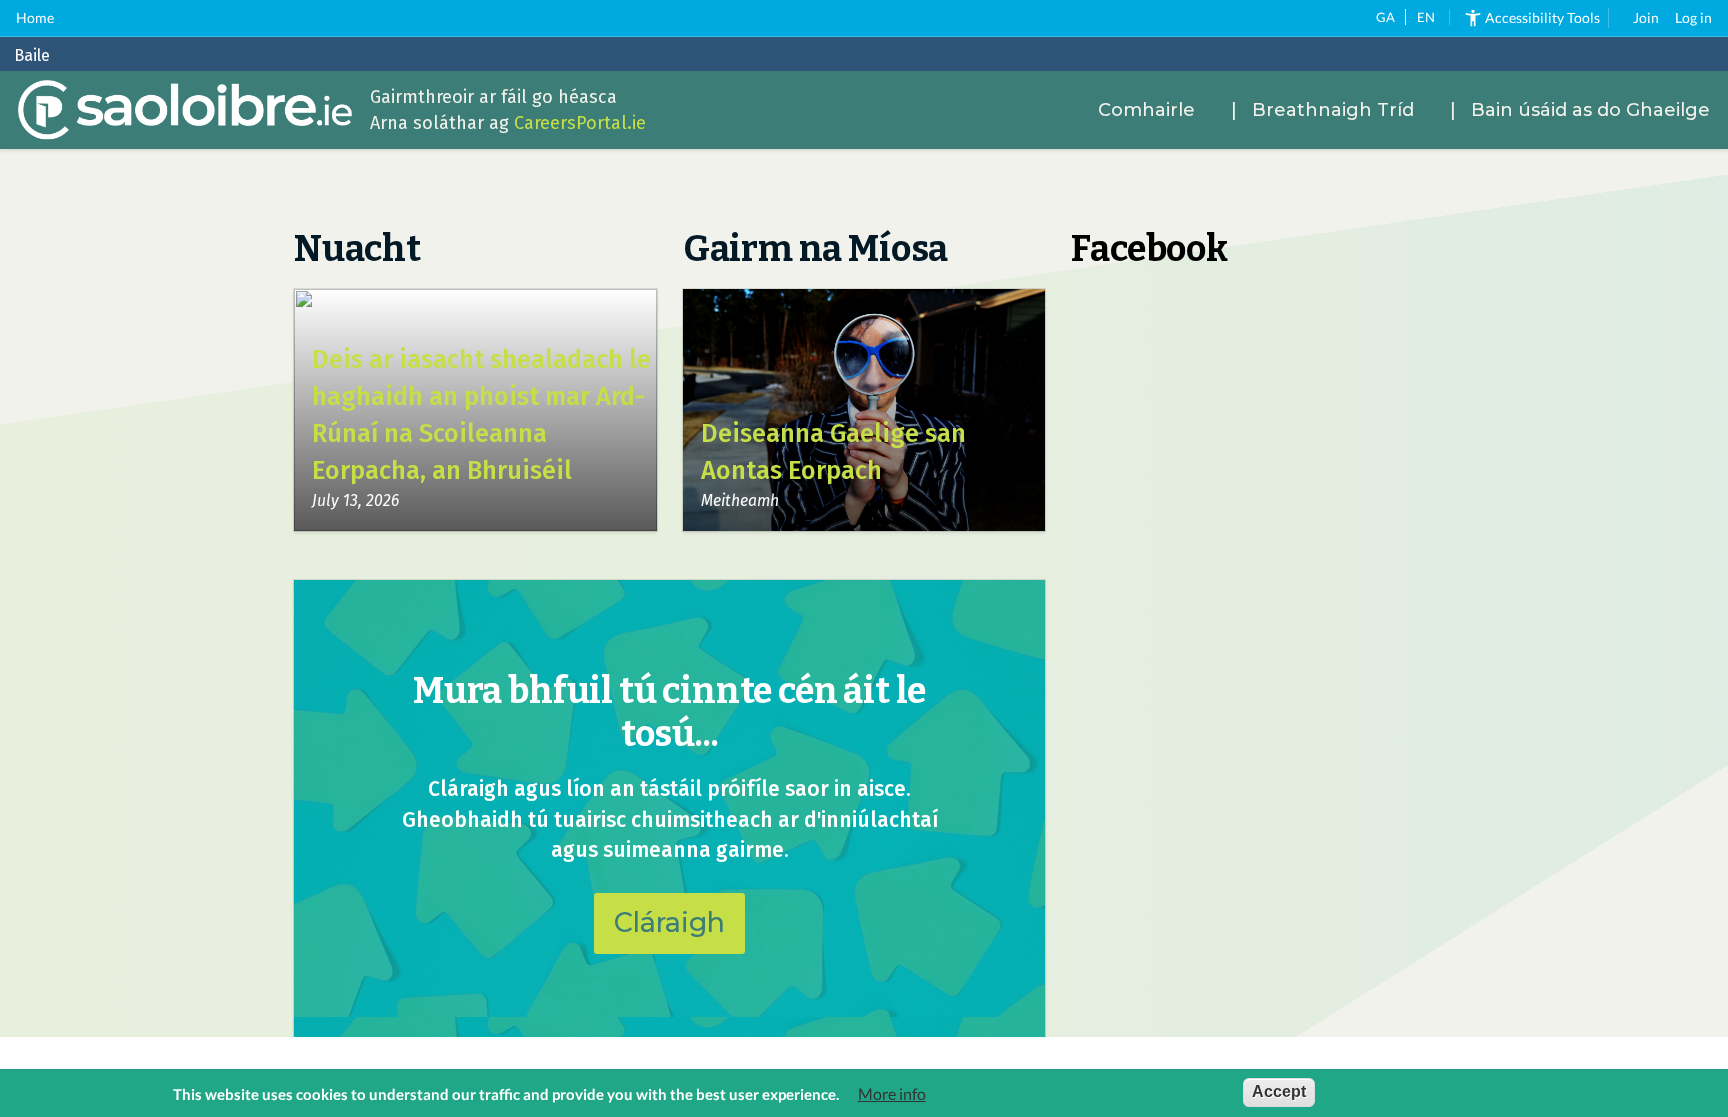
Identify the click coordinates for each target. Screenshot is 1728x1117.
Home (35, 18)
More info (892, 1094)
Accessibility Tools (1542, 18)
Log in (1693, 18)
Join (1646, 18)
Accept (1279, 1091)
